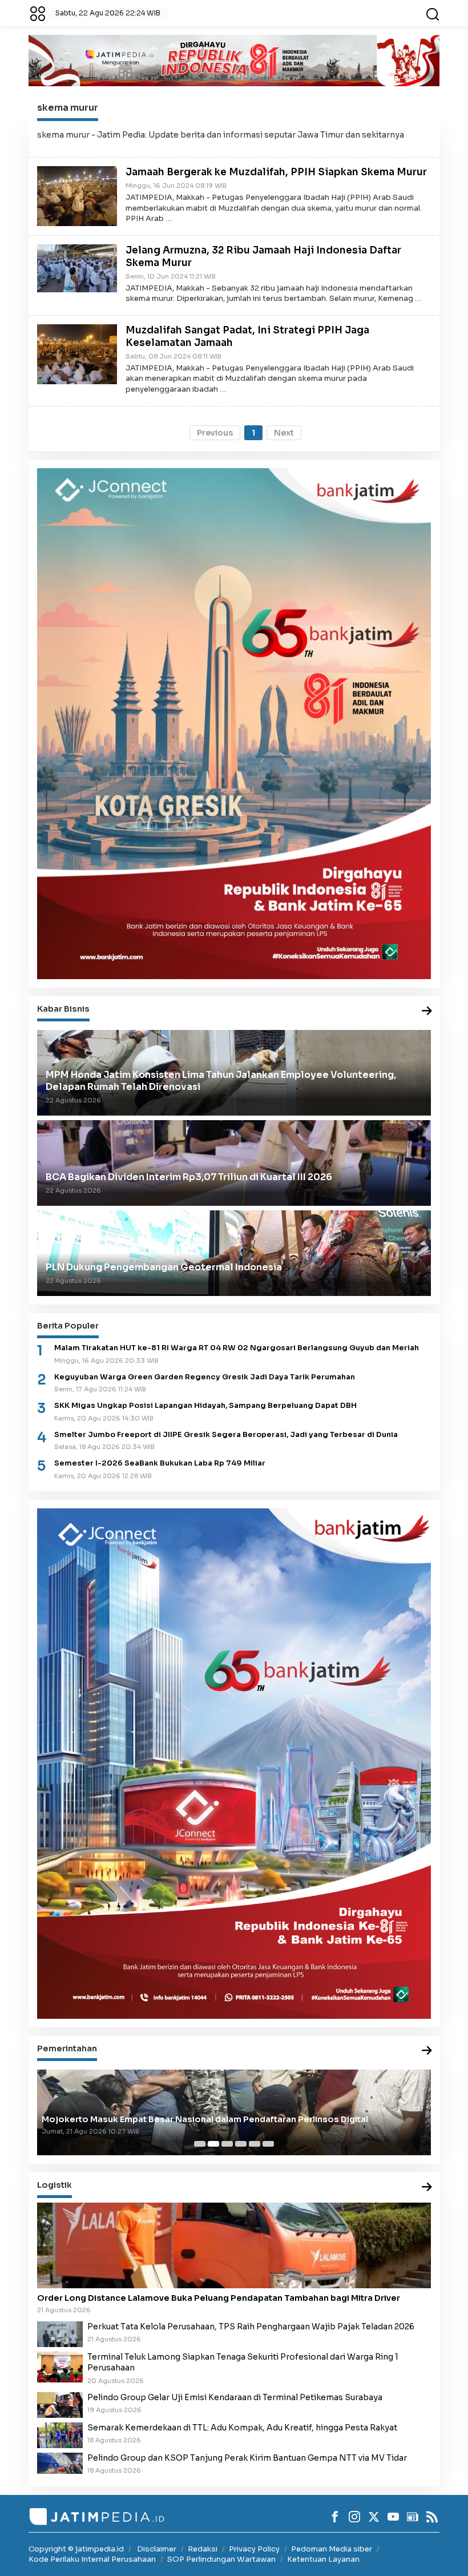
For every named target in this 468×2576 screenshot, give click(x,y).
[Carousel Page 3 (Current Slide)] (227, 2144)
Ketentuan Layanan (323, 2559)
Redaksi (203, 2549)
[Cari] (433, 13)
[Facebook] (335, 2517)
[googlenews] (413, 2517)
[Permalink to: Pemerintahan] (427, 2051)
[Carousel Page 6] (268, 2144)
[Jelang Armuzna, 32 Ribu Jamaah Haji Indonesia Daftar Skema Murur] (77, 268)
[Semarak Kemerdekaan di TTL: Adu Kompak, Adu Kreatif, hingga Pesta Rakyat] (60, 2434)
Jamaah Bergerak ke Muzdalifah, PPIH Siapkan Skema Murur (276, 172)
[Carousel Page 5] (255, 2144)
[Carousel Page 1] (200, 2144)
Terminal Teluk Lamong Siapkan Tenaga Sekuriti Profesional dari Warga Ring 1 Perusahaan (243, 2362)
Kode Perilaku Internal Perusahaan (92, 2559)
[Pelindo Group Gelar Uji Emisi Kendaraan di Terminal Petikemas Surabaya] (60, 2404)
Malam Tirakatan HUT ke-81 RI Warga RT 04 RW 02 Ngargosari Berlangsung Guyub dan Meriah (237, 1348)
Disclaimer (157, 2549)
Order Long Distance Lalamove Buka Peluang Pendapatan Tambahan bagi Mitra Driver (219, 2298)
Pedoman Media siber (332, 2549)
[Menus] (38, 13)
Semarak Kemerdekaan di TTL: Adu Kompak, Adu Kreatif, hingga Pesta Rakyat (242, 2428)
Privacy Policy (254, 2549)
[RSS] (432, 2517)
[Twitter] (374, 2517)
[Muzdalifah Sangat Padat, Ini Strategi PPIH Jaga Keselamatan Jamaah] (77, 354)
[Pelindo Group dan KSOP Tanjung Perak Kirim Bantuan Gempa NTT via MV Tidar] (60, 2462)
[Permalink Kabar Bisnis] (427, 1011)
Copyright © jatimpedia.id (76, 2549)
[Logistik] (427, 2187)
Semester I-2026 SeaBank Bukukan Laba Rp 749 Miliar (160, 1463)
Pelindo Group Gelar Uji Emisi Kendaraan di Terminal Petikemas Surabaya (235, 2397)
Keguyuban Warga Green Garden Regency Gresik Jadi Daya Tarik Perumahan (205, 1377)
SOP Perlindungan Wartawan (221, 2559)
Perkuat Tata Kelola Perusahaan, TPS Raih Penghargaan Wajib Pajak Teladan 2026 (251, 2327)
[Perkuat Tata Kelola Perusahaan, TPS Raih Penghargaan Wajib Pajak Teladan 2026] (60, 2333)
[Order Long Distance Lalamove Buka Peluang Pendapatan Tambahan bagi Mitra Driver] (234, 2245)
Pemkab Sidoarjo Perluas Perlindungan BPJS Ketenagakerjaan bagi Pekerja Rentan (219, 2119)
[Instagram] (354, 2517)
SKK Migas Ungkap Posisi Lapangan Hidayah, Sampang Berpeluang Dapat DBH (205, 1406)
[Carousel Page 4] (241, 2144)
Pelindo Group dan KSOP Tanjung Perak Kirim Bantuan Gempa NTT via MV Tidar (247, 2458)
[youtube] (393, 2517)
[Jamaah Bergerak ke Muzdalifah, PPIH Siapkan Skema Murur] (77, 195)
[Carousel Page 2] (213, 2144)
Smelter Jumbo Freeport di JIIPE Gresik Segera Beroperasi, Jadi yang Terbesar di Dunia (226, 1435)
